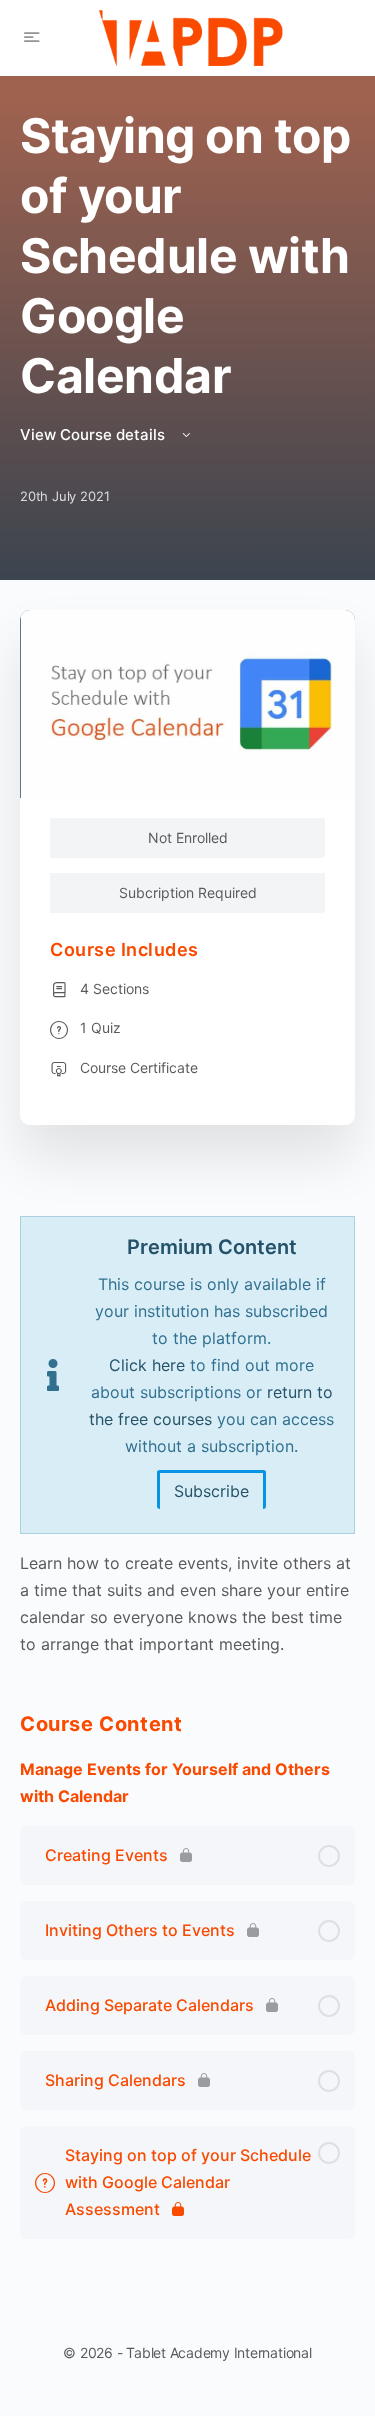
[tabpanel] (187, 1437)
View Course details (94, 434)
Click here (147, 1365)
